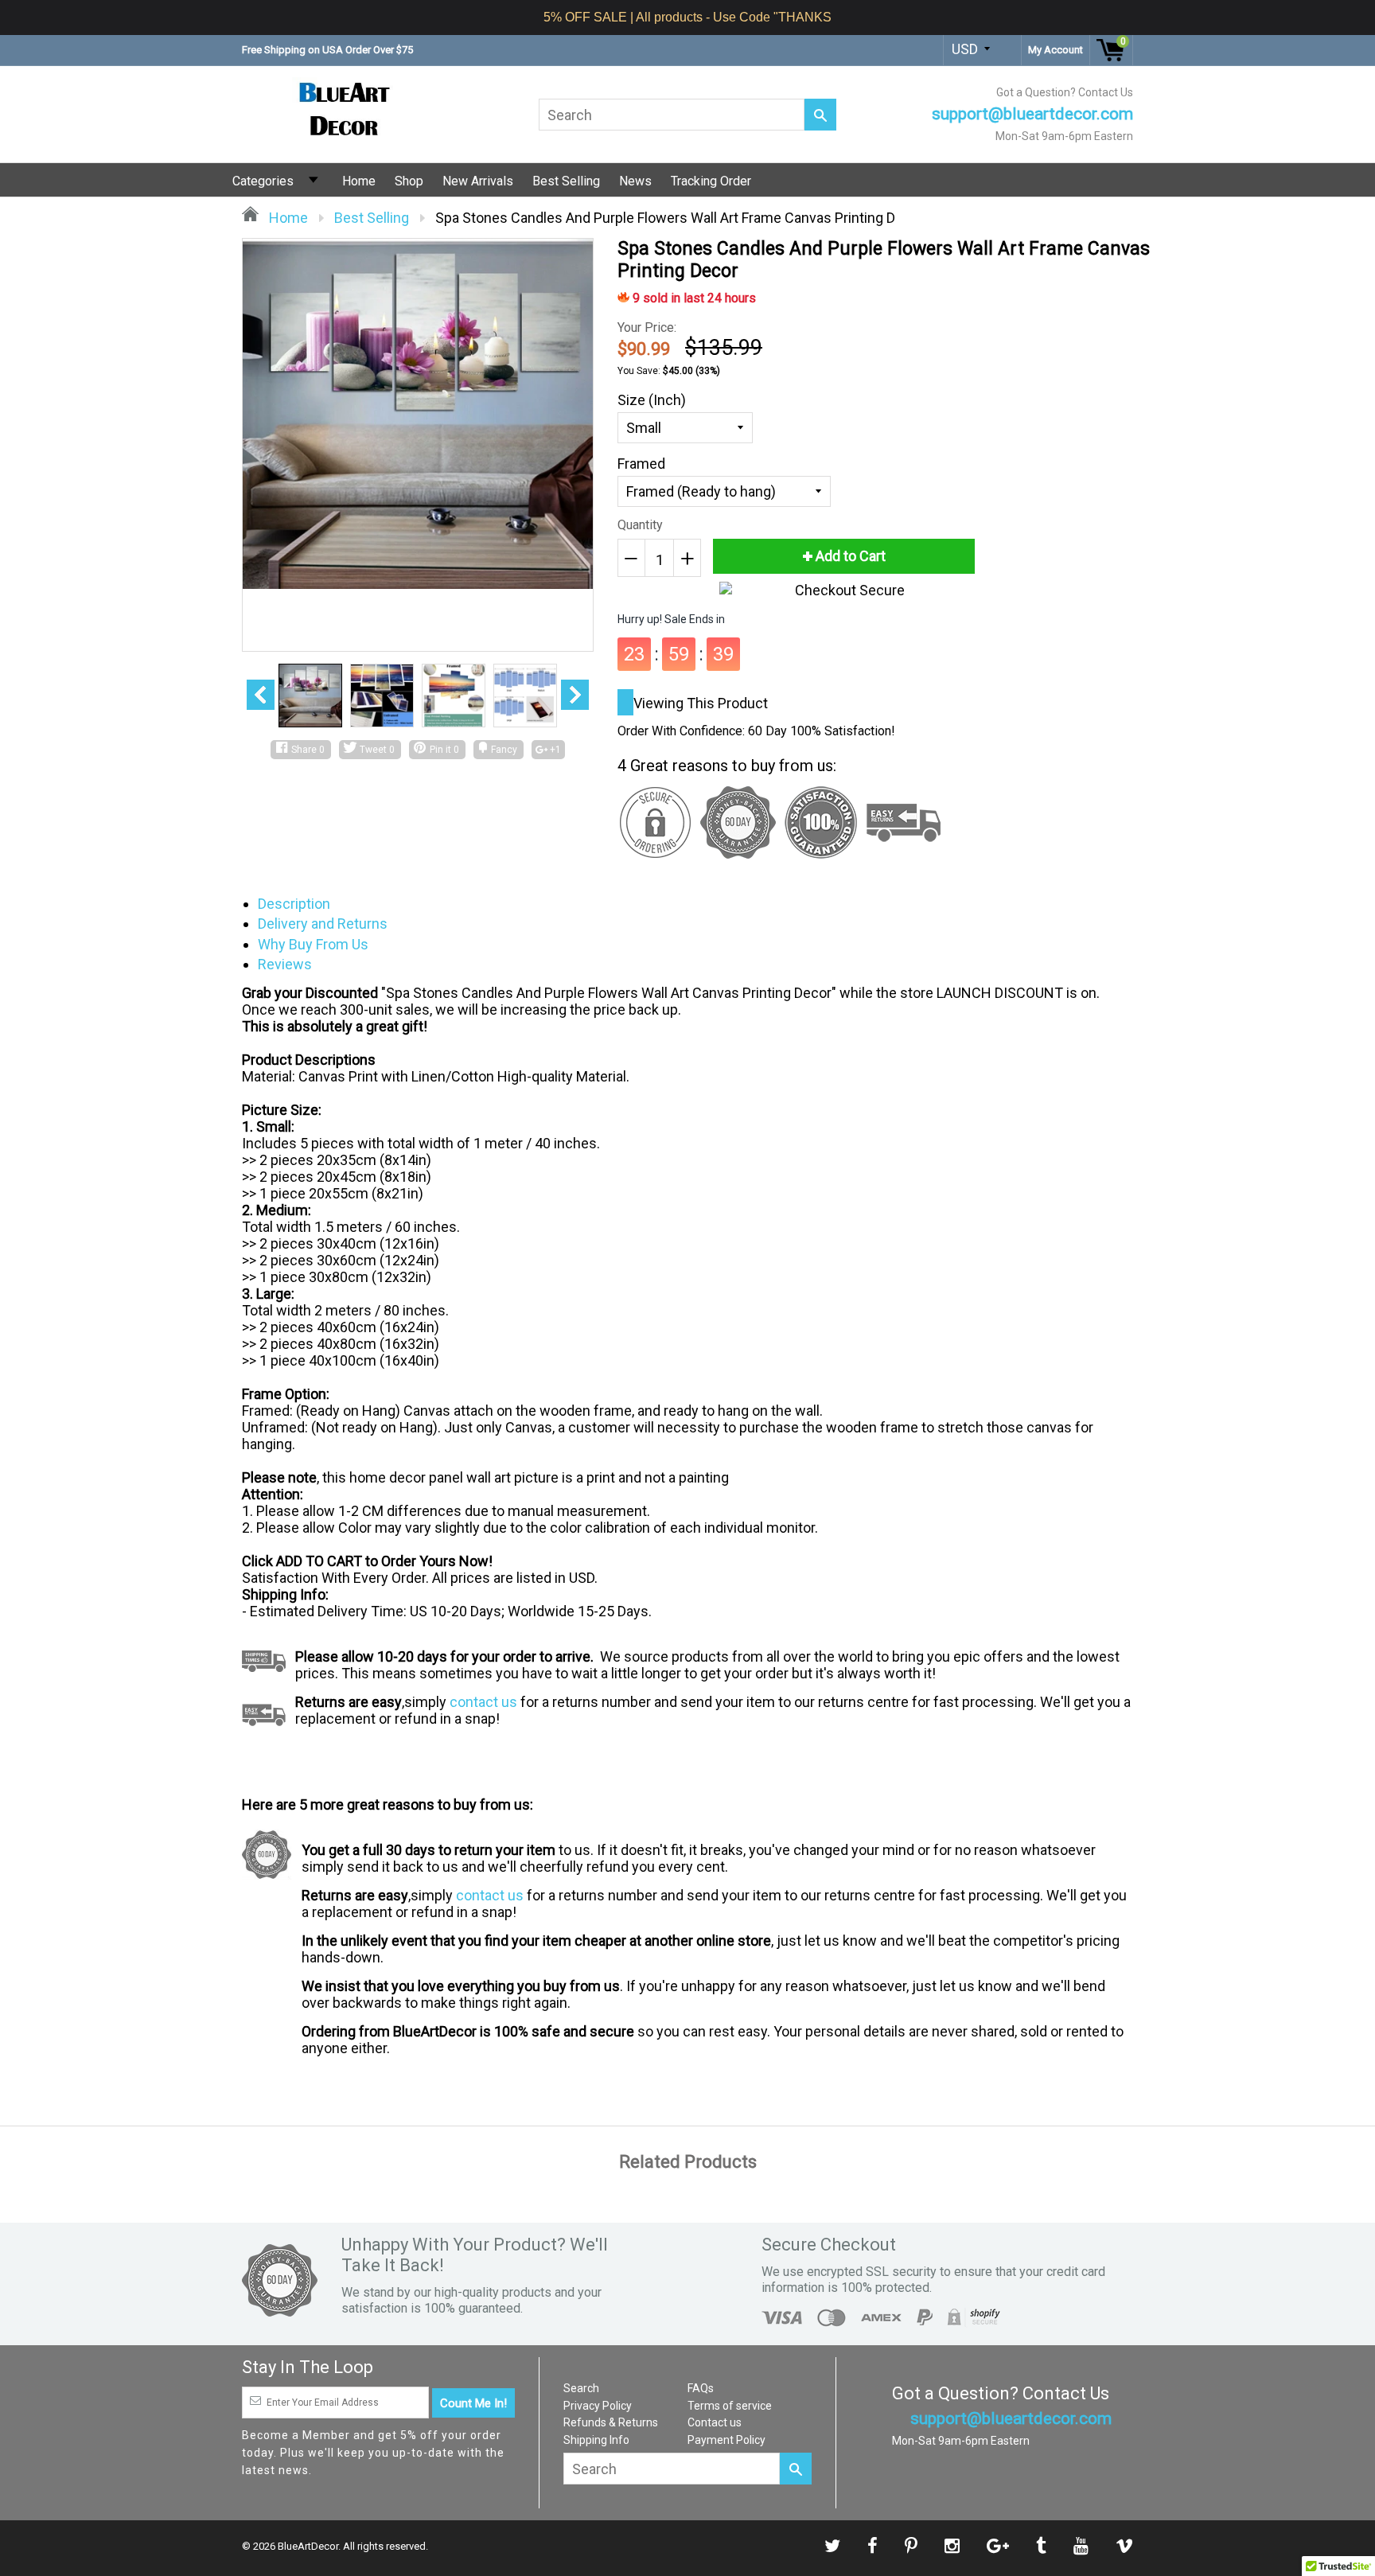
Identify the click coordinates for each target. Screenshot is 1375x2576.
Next (575, 695)
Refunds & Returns (611, 2422)
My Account (1056, 50)
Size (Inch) (652, 400)
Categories (263, 181)
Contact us (715, 2422)
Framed (641, 464)
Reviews (285, 964)
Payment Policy (726, 2440)
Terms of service (730, 2406)
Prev (261, 695)
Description (294, 904)
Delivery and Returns (323, 924)
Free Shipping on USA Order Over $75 (327, 50)
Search (581, 2388)
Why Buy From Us (313, 944)
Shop (409, 181)
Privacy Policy (598, 2406)
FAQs (701, 2388)
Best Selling (566, 181)
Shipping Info (596, 2440)
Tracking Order (711, 181)
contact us (483, 1702)
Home (359, 181)
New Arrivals (478, 181)
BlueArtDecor (308, 2546)
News (635, 181)
